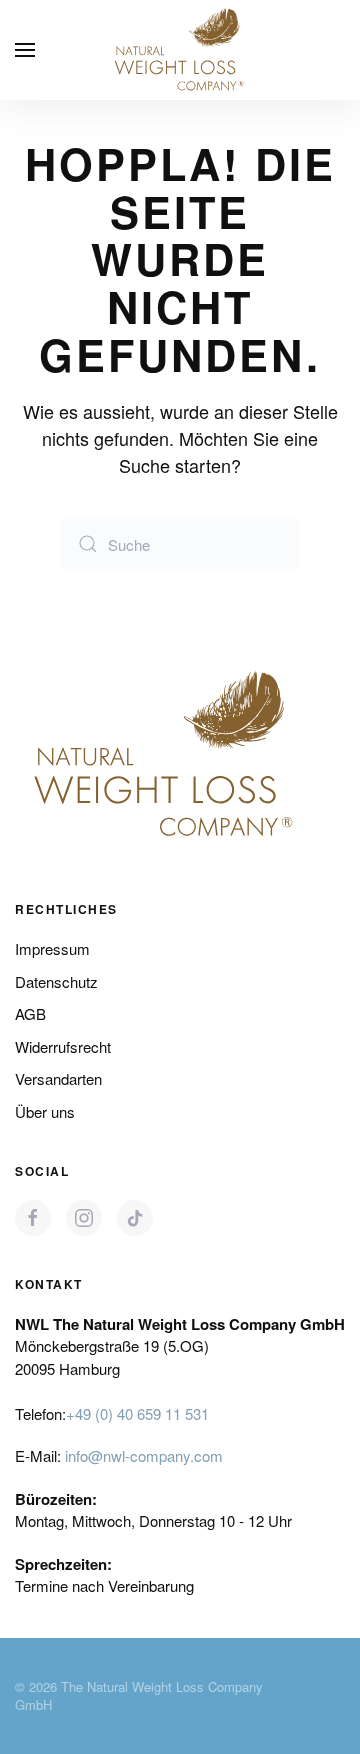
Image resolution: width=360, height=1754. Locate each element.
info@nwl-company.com (144, 1455)
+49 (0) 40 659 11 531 (137, 1413)
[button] (25, 50)
